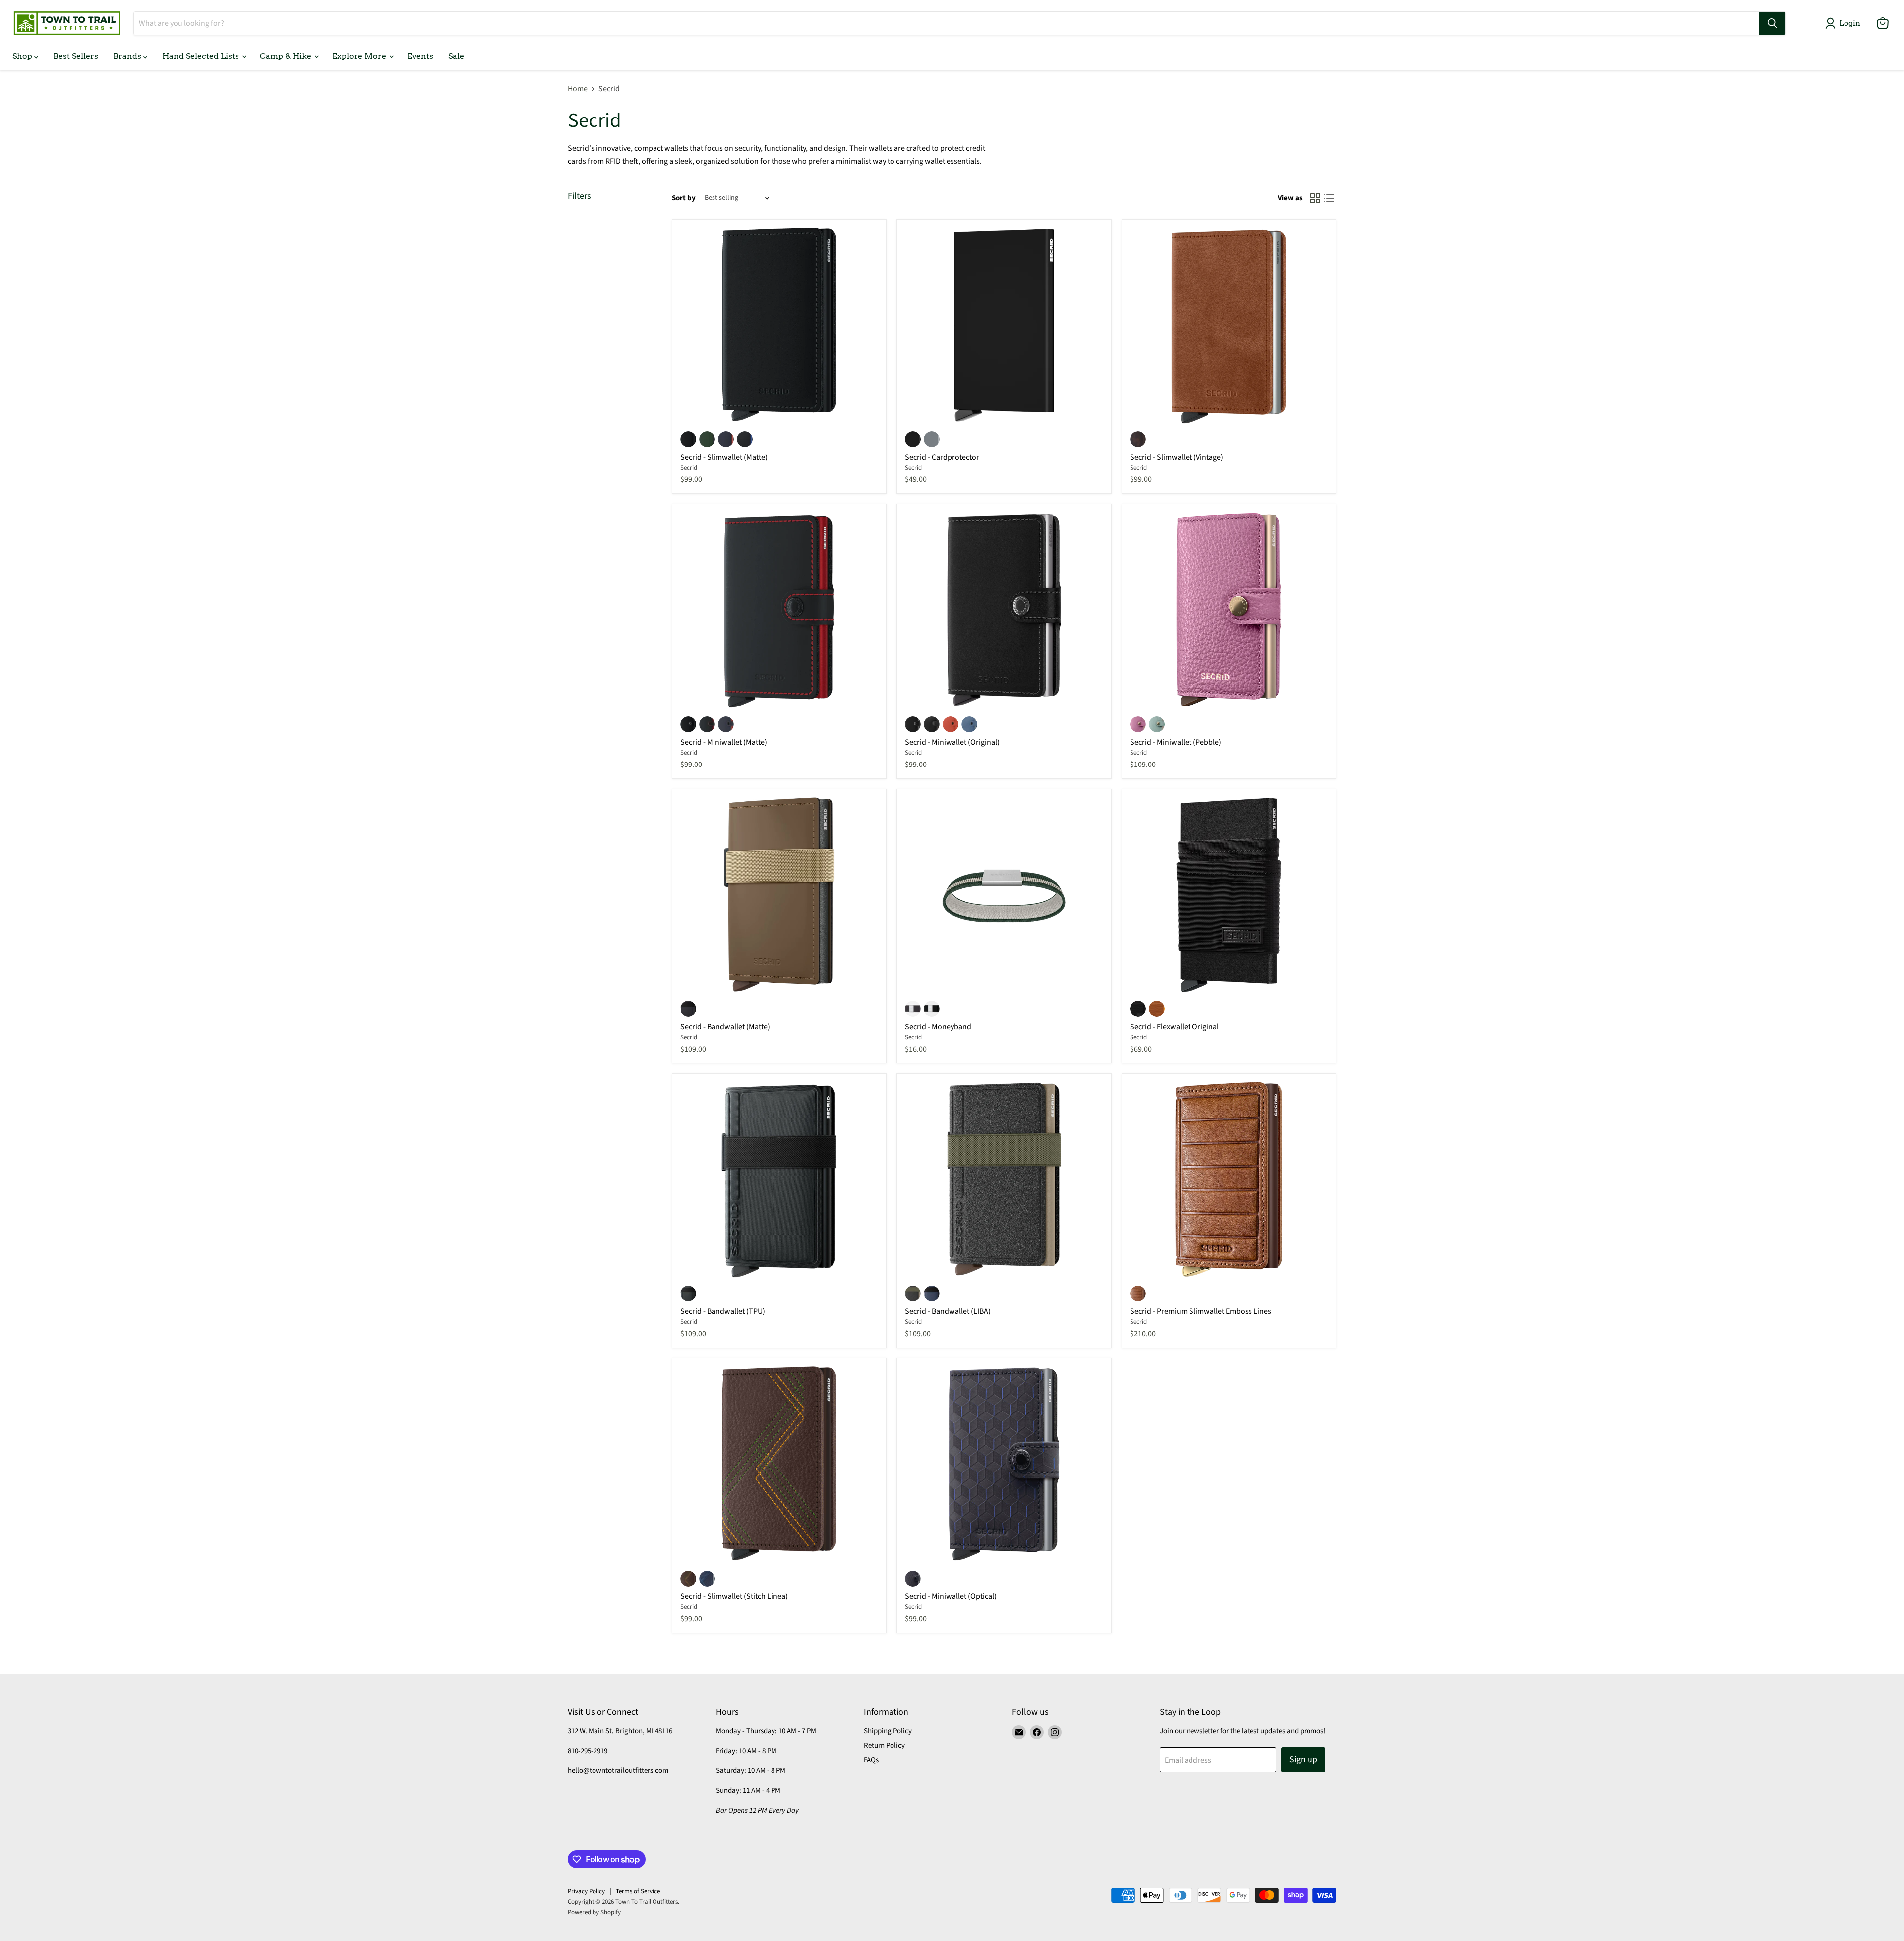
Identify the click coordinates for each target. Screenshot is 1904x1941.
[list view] (1329, 198)
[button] (1845, 23)
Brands (128, 56)
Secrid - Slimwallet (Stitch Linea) (734, 1596)
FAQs (871, 1760)
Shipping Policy (888, 1731)
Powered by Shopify (594, 1912)
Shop (23, 56)
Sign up (1303, 1759)
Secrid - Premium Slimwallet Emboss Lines (1201, 1311)
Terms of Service (638, 1891)
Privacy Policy (586, 1891)
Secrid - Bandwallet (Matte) (725, 1027)
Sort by (684, 198)
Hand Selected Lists (202, 56)
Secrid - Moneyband (938, 1027)
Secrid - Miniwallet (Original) (952, 742)
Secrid (689, 468)
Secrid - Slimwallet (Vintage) (1177, 457)
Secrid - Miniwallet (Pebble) (1176, 742)
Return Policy (884, 1745)
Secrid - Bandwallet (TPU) (723, 1311)
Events (420, 56)
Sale (456, 56)
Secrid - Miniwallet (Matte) (724, 742)
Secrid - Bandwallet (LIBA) (948, 1311)
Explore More (360, 56)
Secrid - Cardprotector (942, 457)
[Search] (1772, 23)
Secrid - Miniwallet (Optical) (951, 1596)
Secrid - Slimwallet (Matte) (724, 457)
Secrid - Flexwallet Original (1174, 1027)
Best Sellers (76, 56)
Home (578, 89)
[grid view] (1315, 198)
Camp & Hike (287, 56)
